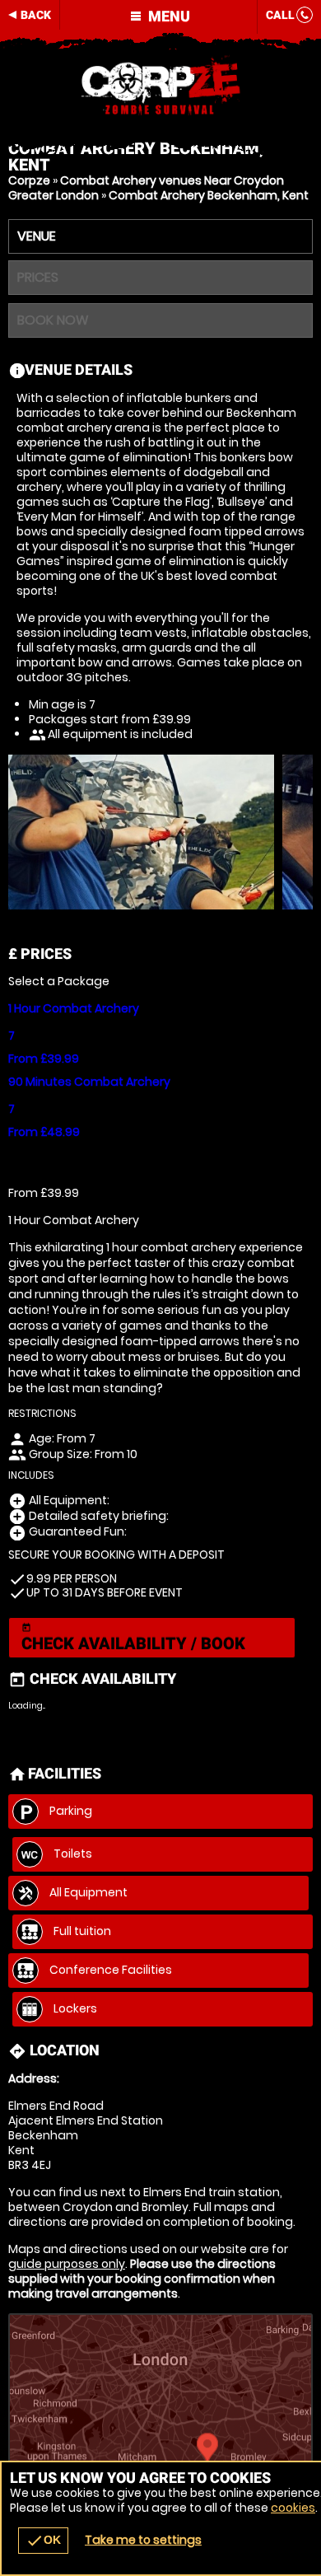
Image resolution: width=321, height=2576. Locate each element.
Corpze (29, 180)
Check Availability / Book (133, 1638)
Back (36, 15)
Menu (167, 16)
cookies (293, 2508)
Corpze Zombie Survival (160, 86)
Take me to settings (143, 2540)
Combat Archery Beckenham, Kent (209, 195)
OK (43, 2541)
